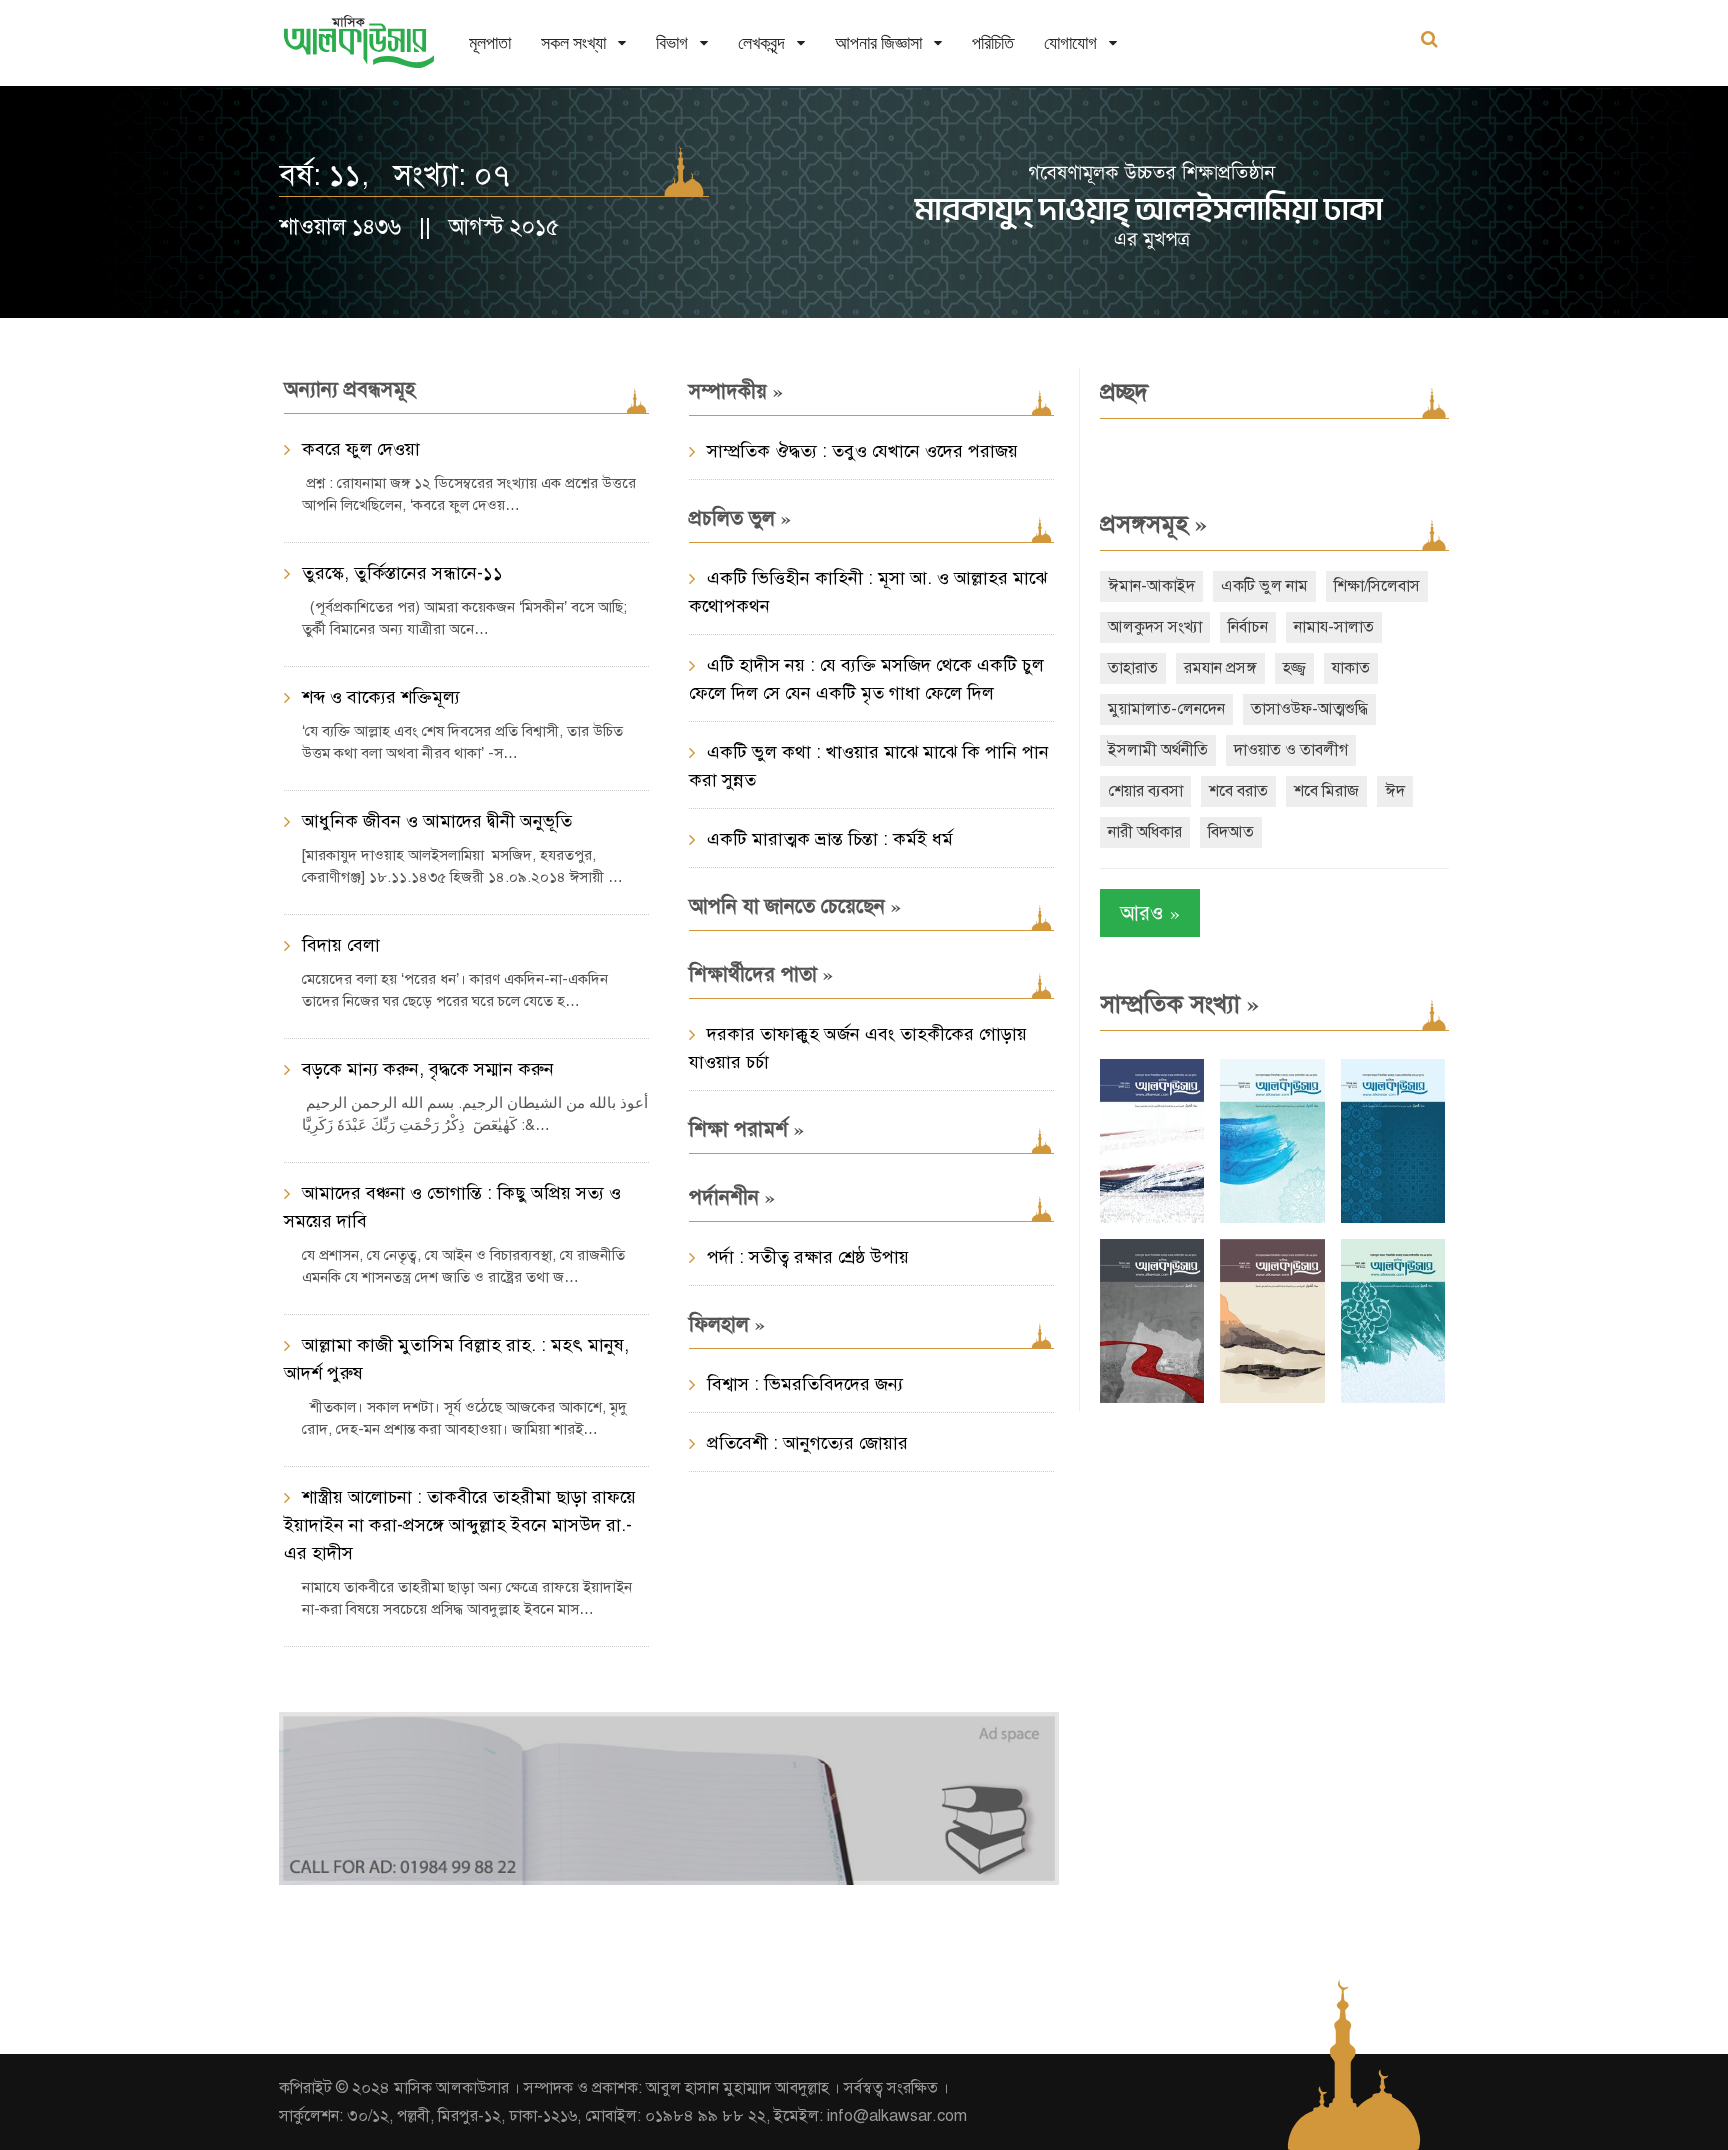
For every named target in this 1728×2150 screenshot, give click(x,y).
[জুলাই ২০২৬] (1272, 1218)
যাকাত (1351, 668)
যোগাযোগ (1070, 42)
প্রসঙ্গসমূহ (1153, 524)
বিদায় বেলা (341, 945)
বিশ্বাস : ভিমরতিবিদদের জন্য (805, 1384)
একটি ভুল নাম (1264, 586)
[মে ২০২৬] (1152, 1398)
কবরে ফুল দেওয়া (361, 449)
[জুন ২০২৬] (1393, 1218)
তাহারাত (1133, 668)
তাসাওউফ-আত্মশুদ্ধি (1309, 709)
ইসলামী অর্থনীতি (1158, 750)
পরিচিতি (993, 42)
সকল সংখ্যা (573, 42)
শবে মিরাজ (1326, 791)
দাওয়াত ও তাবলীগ (1291, 750)
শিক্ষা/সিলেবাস (1377, 586)
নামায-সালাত (1334, 627)
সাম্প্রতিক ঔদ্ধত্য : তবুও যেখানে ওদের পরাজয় (862, 451)
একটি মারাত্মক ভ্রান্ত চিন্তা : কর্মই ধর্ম (830, 839)
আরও (1150, 912)
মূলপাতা (490, 42)
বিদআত (1231, 832)
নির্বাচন (1248, 627)
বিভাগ (672, 42)
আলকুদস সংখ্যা (1155, 627)
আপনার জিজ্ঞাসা (878, 42)
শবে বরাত (1238, 791)
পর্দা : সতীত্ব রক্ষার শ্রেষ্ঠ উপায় (808, 1257)
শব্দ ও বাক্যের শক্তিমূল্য (381, 697)
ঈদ (1395, 791)
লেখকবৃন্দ (761, 42)
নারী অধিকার (1145, 832)
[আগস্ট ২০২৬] (1152, 1218)
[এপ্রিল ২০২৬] (1272, 1398)
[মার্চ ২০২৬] (1393, 1398)
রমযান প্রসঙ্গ (1220, 668)
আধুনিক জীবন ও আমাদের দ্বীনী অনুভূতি (437, 821)
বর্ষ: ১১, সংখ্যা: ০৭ (394, 175)
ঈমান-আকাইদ (1151, 586)
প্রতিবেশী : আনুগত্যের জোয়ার (807, 1443)
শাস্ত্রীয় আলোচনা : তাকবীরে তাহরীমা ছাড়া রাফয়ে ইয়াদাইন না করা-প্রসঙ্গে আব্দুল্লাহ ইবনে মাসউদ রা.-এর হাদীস (460, 1525)
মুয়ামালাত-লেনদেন (1166, 709)
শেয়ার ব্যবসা (1145, 791)
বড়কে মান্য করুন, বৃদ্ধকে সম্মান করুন (428, 1069)
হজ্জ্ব (1294, 668)
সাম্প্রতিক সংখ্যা (1179, 1004)
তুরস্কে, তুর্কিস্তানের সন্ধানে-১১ (402, 573)
